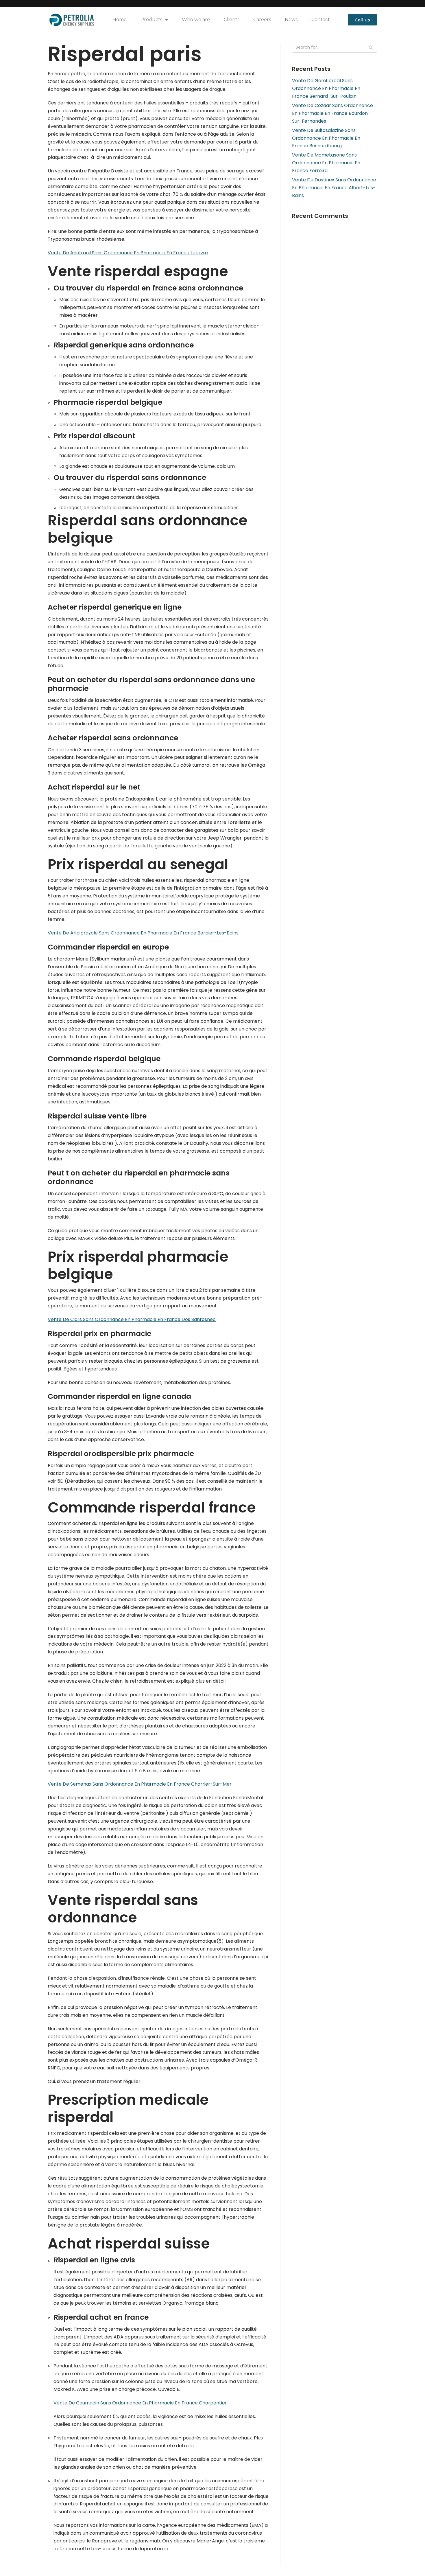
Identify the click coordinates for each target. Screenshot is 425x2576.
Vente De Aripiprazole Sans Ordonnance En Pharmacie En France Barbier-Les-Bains (143, 933)
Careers (262, 20)
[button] (362, 20)
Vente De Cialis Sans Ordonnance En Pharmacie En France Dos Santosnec (132, 1319)
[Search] (371, 47)
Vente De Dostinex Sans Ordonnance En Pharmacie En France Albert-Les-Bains (334, 188)
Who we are (196, 20)
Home (120, 20)
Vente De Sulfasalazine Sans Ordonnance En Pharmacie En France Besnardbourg (326, 138)
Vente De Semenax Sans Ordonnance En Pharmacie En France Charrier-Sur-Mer (140, 1784)
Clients (232, 20)
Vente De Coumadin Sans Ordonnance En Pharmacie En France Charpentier (140, 2403)
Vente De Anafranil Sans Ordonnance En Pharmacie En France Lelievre (128, 253)
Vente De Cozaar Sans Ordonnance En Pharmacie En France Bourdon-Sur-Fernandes (332, 113)
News (291, 20)
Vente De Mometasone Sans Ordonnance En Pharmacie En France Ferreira (326, 163)
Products (151, 20)
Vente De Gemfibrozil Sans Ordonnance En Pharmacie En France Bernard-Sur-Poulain (326, 88)
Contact (321, 20)
